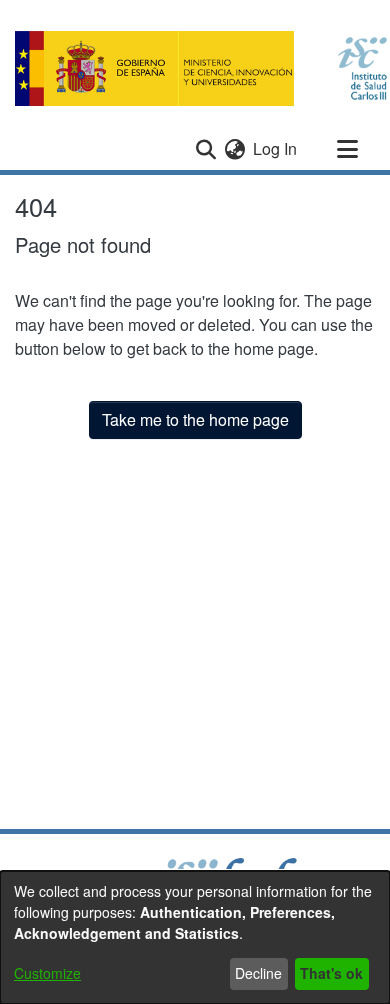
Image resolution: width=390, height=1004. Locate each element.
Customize (47, 973)
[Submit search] (205, 149)
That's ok (331, 973)
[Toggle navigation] (347, 149)
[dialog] (195, 937)
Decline (258, 973)
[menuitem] (234, 149)
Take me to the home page (195, 419)
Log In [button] (276, 148)
